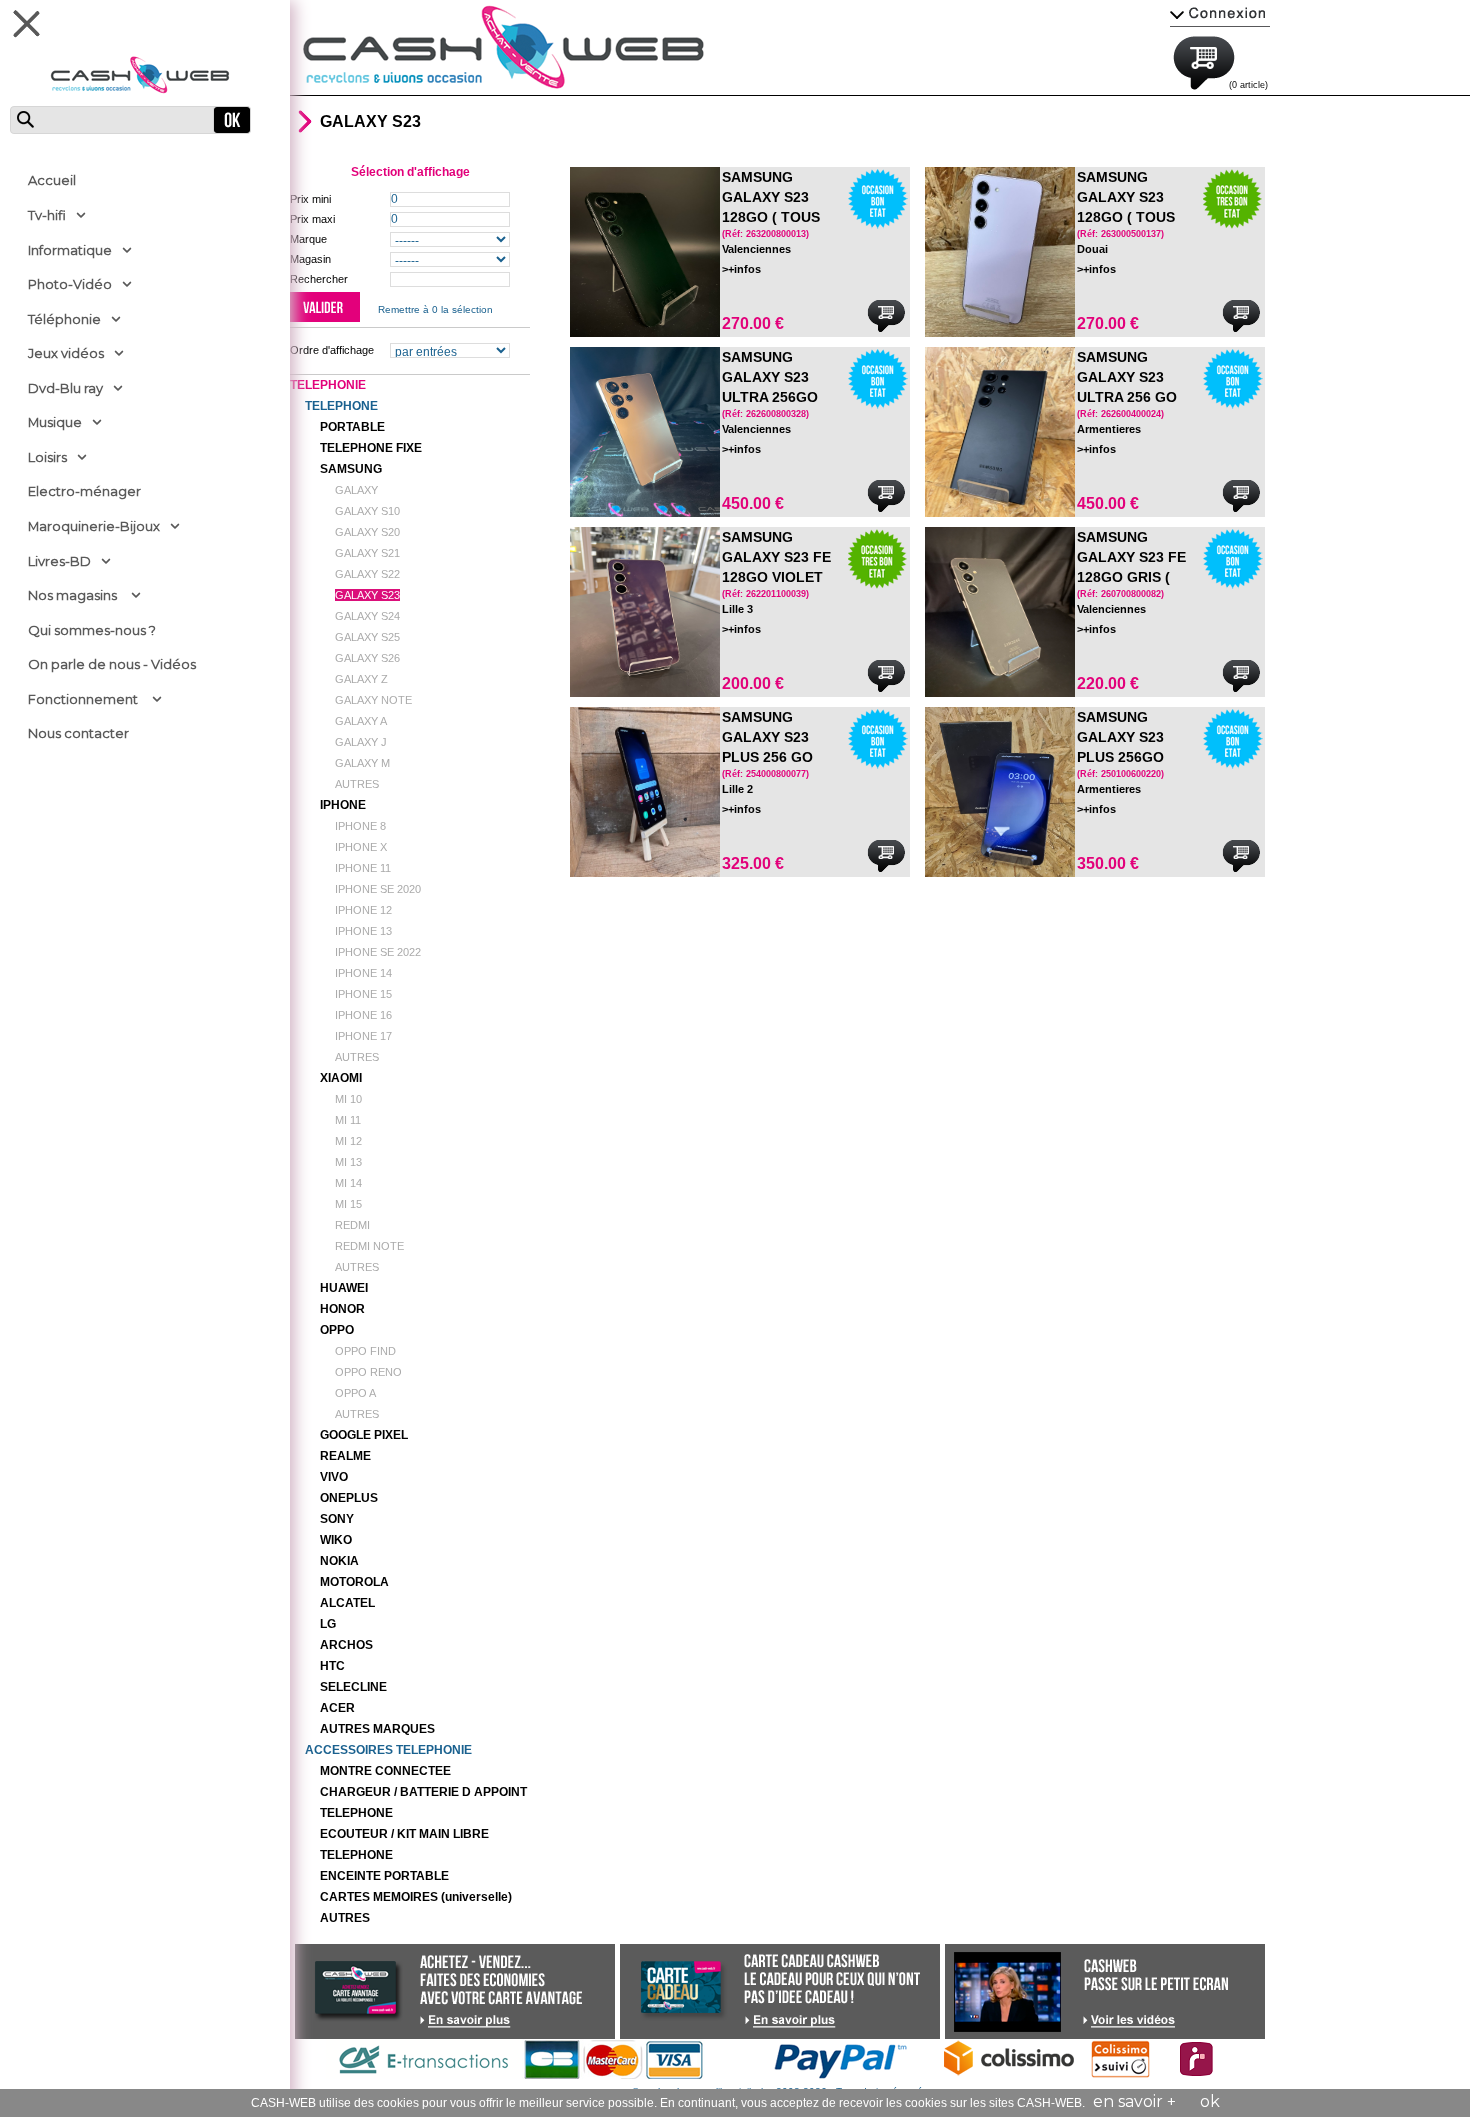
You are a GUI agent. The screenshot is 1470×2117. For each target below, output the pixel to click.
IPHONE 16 (363, 1015)
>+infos (741, 269)
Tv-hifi (47, 215)
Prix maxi (312, 219)
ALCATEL (347, 1603)
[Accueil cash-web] (503, 47)
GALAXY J (361, 742)
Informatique (70, 250)
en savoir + (1134, 2101)
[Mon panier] (1225, 60)
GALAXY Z (361, 679)
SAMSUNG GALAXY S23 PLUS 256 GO (767, 737)
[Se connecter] (1220, 12)
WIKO (336, 1540)
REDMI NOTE (369, 1246)
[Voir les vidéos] (1130, 2019)
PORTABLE (352, 427)
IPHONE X (361, 847)
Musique (55, 422)
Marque (308, 239)
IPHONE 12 (363, 910)
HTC (332, 1666)
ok (1210, 2101)
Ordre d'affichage (332, 350)
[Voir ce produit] (645, 252)
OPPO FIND (365, 1351)
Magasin (310, 259)
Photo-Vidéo (70, 284)
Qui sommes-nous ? (92, 630)
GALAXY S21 (367, 553)
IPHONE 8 (360, 826)
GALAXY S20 (367, 532)
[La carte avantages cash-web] (465, 2019)
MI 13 (348, 1162)
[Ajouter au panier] (886, 316)
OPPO (337, 1330)
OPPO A (355, 1393)
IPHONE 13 (363, 931)
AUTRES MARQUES (377, 1729)
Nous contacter (78, 733)
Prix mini (310, 199)
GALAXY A (361, 721)
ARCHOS (346, 1645)
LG (328, 1624)
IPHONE (343, 805)
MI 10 (348, 1099)
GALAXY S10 (367, 511)
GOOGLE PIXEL (364, 1435)
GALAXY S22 (367, 574)
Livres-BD (59, 561)
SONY (337, 1519)
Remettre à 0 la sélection (435, 309)
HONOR (342, 1309)
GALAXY (356, 490)
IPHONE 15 (363, 994)
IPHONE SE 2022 (378, 952)
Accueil (52, 180)
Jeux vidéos (66, 353)
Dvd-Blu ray (65, 388)
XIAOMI (341, 1078)
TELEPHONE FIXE (371, 448)
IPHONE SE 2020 (378, 889)
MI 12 (348, 1141)
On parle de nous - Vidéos (112, 664)
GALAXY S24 (367, 616)
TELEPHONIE (328, 385)
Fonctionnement (83, 699)
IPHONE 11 (363, 868)
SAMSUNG (351, 469)
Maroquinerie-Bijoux (94, 526)
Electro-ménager (84, 491)
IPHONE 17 (363, 1036)
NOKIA (339, 1561)
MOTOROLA (354, 1582)
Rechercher (319, 279)
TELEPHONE (341, 406)
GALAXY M (362, 763)
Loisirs (47, 457)
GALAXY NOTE (373, 700)
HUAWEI (344, 1288)
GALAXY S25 (367, 637)
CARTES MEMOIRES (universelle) (416, 1897)
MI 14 (348, 1183)
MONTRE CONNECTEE (385, 1771)
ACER (337, 1708)
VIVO (334, 1477)
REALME (345, 1456)
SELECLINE (353, 1687)
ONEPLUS (349, 1498)
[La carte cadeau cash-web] (790, 2019)
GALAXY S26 (367, 658)
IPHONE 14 (363, 973)
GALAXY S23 (367, 595)
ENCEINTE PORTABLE (384, 1876)
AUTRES (357, 784)
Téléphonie (64, 319)
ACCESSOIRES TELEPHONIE (388, 1750)
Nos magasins (72, 595)
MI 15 (348, 1204)
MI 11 (348, 1120)
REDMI (352, 1225)
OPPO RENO (368, 1372)
